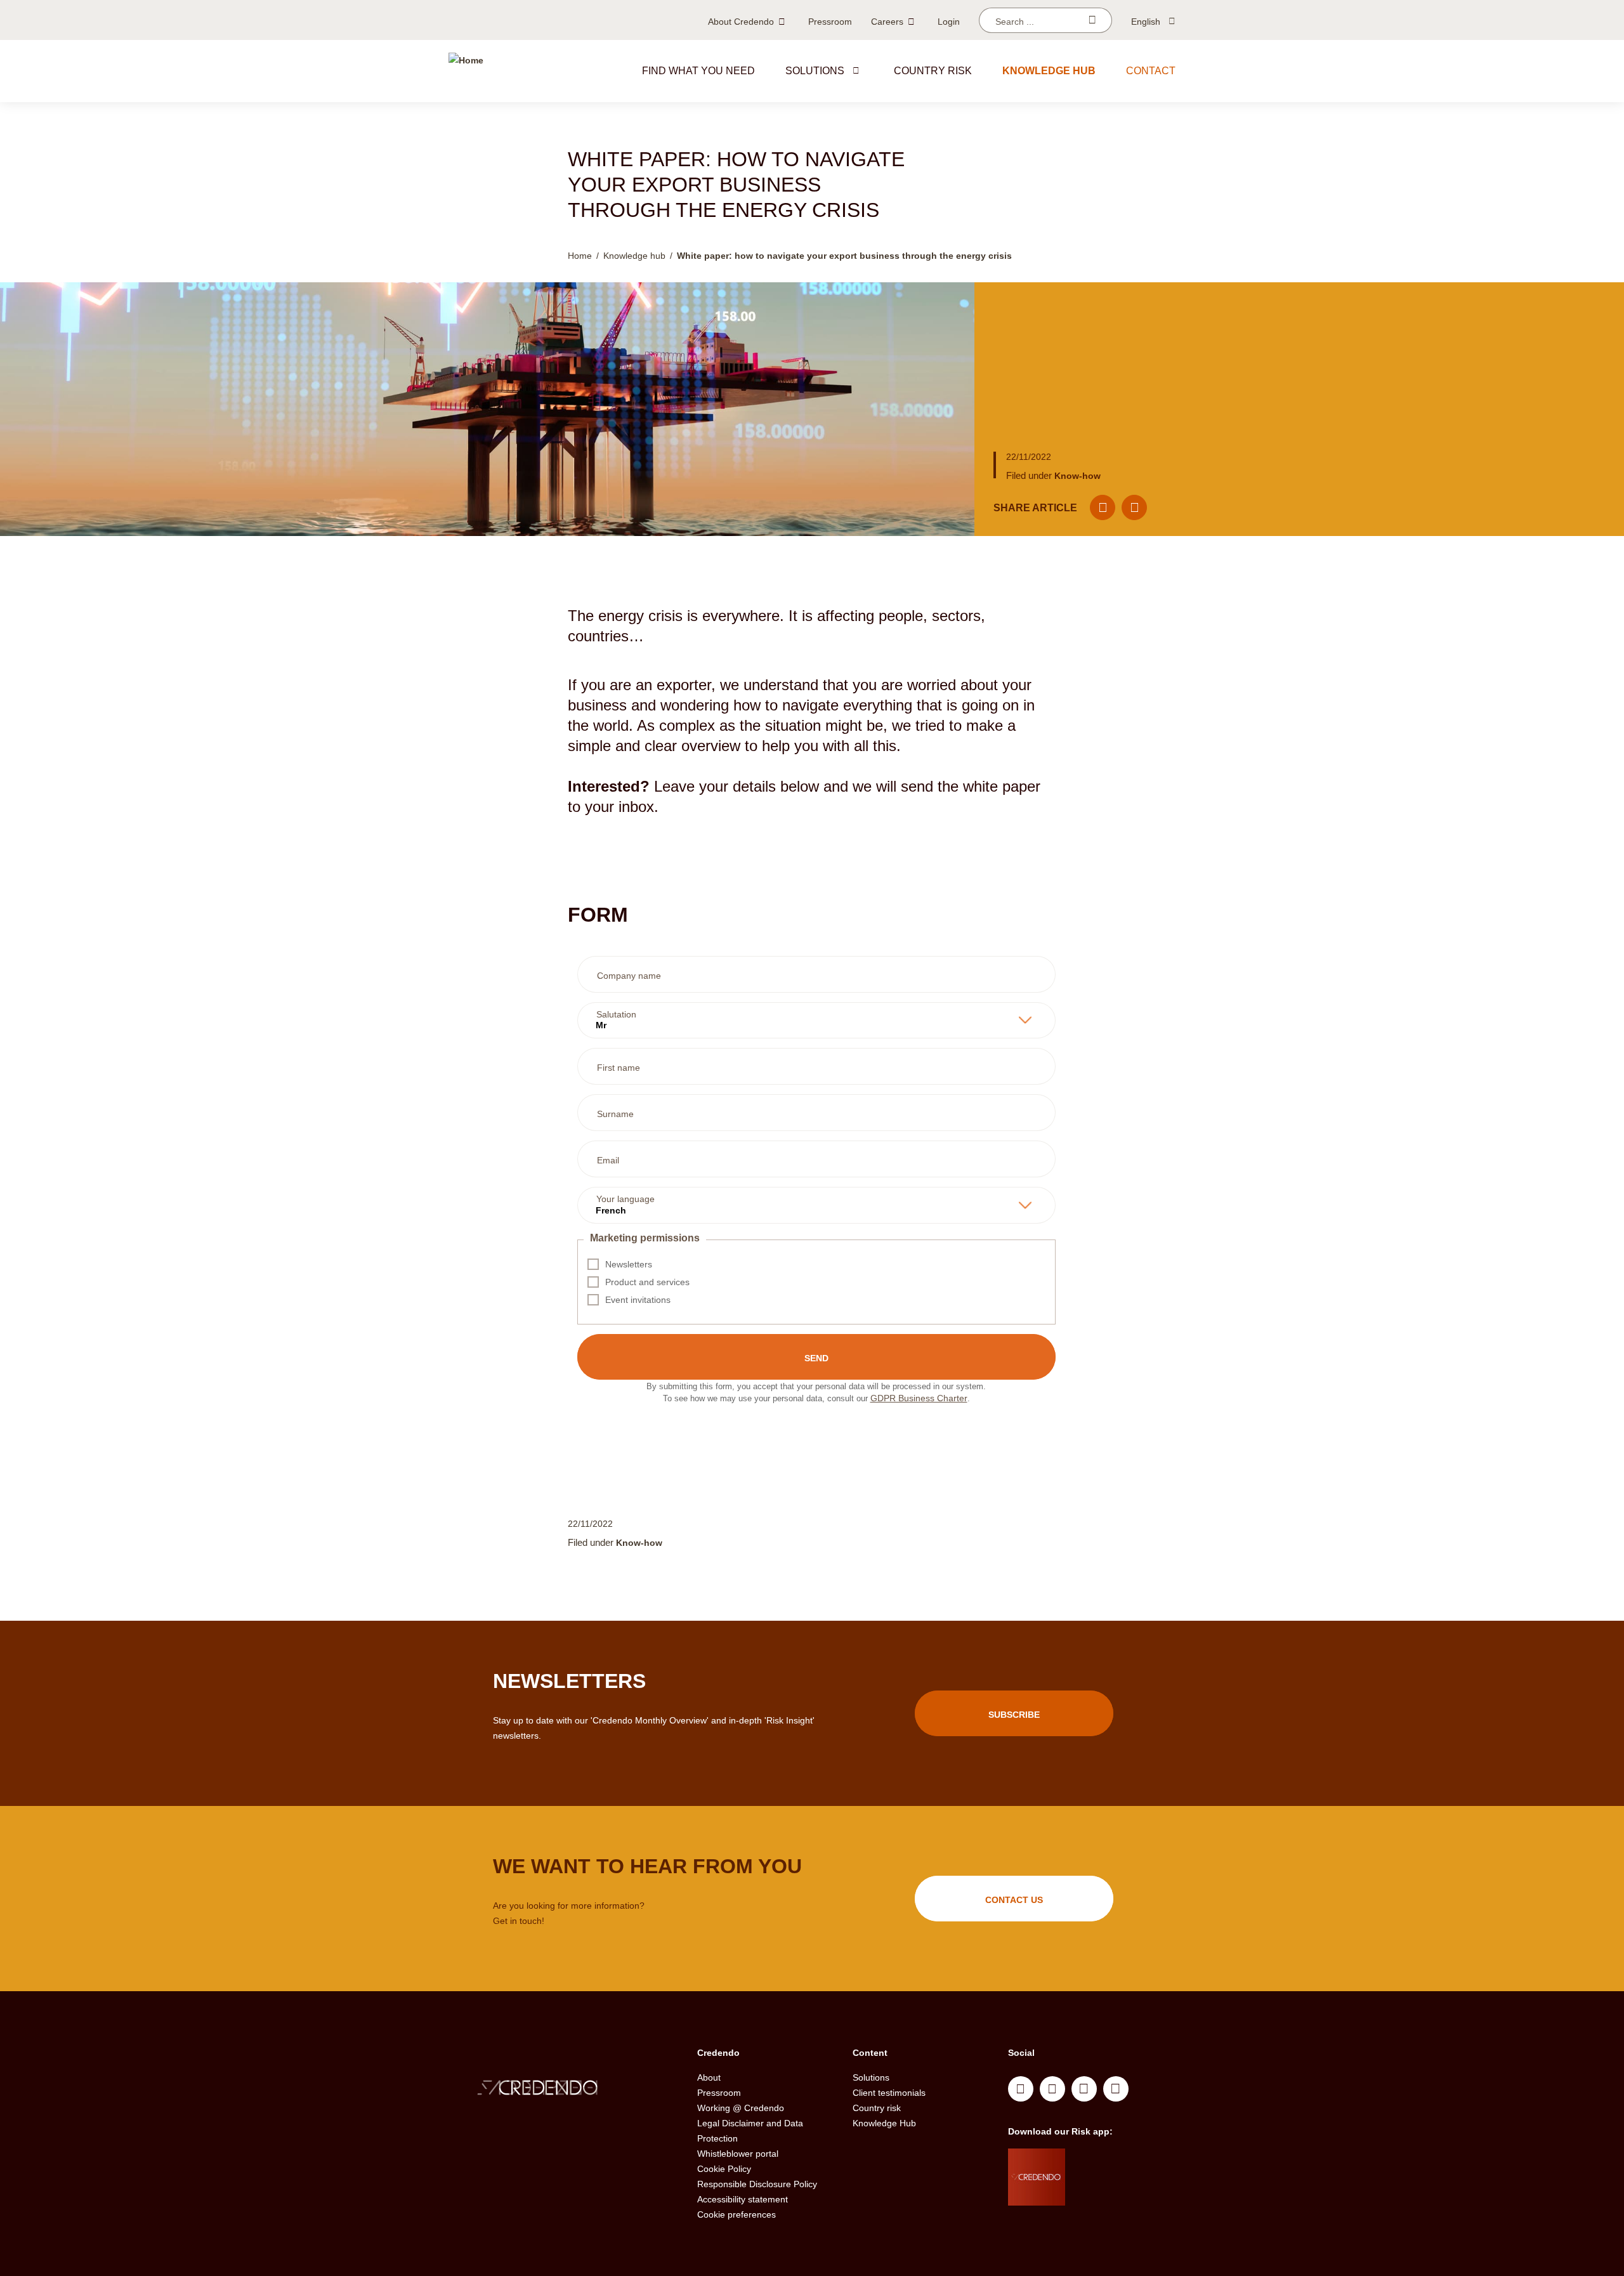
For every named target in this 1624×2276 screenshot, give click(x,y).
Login (949, 22)
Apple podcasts (1116, 2089)
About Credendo (741, 22)
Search (1092, 20)
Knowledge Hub (884, 2123)
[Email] (1103, 507)
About (709, 2077)
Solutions (815, 71)
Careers (887, 22)
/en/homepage (563, 2089)
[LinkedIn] (1134, 507)
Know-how (1077, 476)
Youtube (1052, 2089)
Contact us (1014, 1900)
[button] (856, 70)
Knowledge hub (1049, 71)
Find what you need (698, 71)
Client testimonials (889, 2093)
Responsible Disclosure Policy (757, 2184)
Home (580, 256)
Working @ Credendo (741, 2108)
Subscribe (1014, 1715)
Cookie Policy (724, 2169)
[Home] (466, 71)
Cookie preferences (737, 2214)
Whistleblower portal (738, 2154)
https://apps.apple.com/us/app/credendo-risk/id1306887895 (1111, 2161)
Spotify (1084, 2089)
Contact (1151, 71)
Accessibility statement (743, 2199)
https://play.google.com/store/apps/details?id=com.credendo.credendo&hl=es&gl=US (1116, 2193)
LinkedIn (1021, 2089)
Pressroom (830, 22)
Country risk (933, 71)
